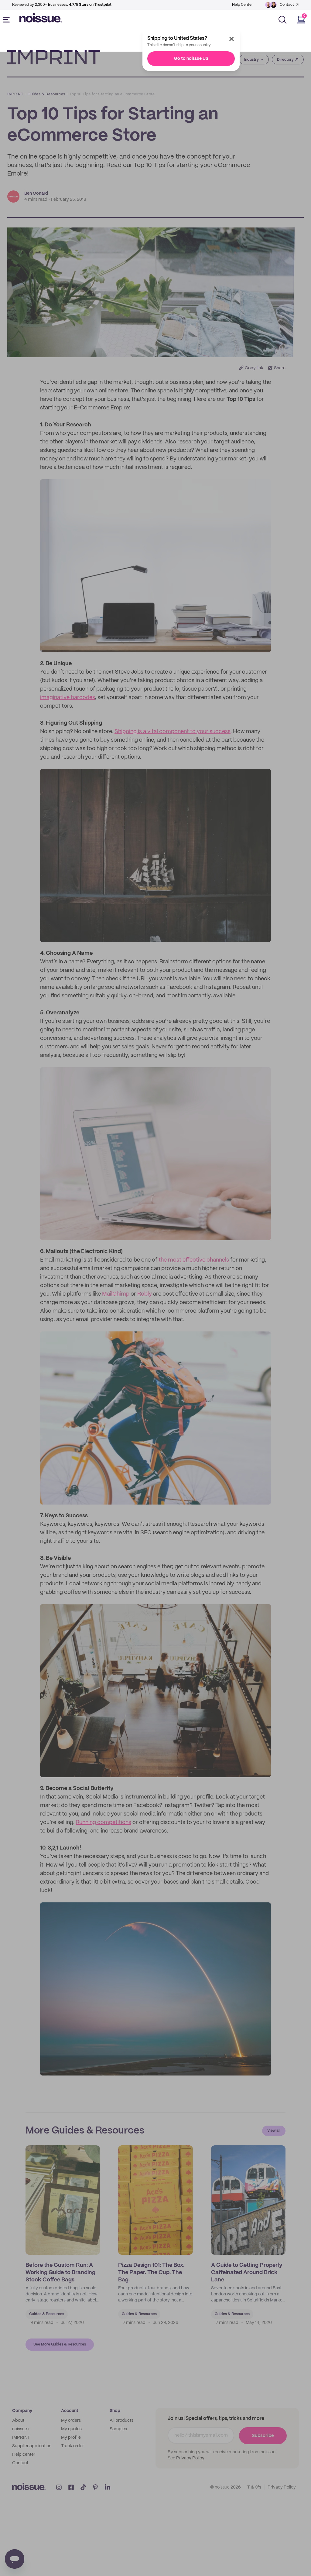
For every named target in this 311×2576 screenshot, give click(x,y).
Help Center (242, 5)
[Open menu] (8, 20)
